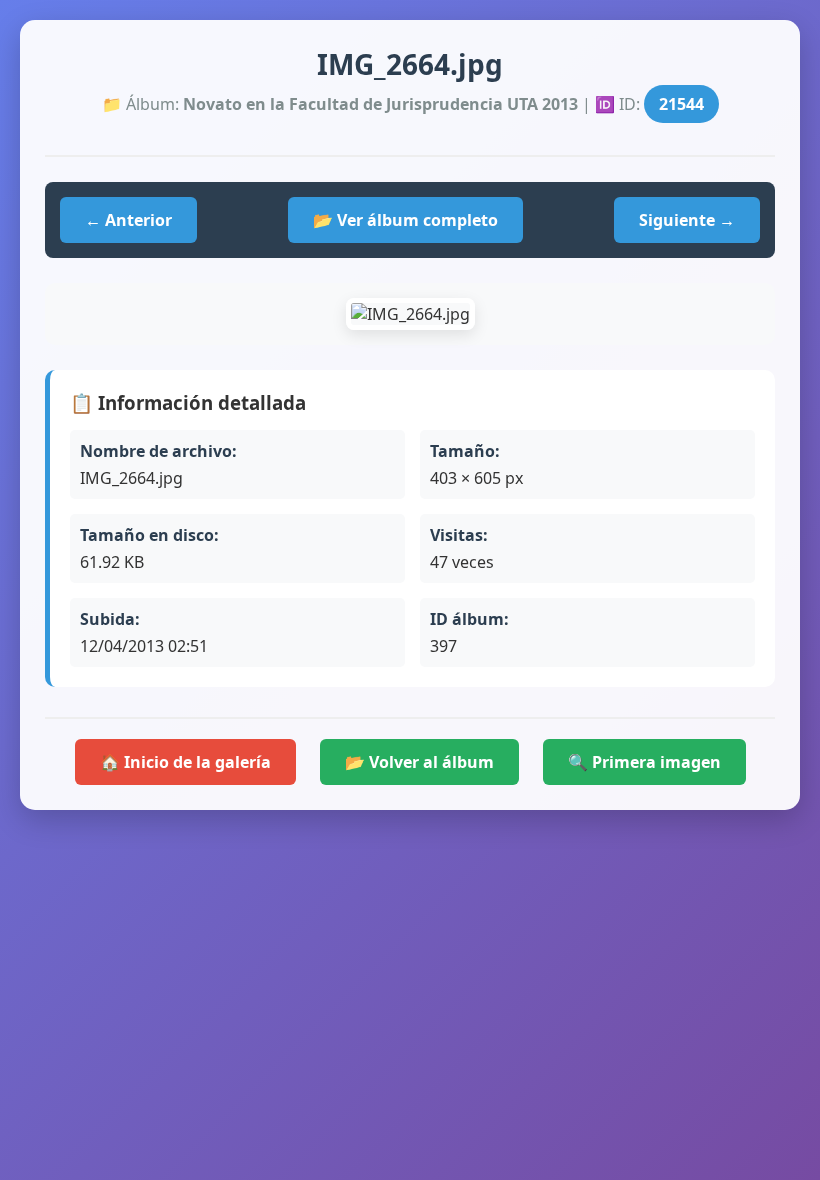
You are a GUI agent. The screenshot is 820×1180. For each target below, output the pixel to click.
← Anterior (128, 220)
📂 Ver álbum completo (405, 220)
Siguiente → (687, 220)
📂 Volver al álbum (419, 762)
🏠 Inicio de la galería (185, 762)
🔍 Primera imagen (644, 762)
